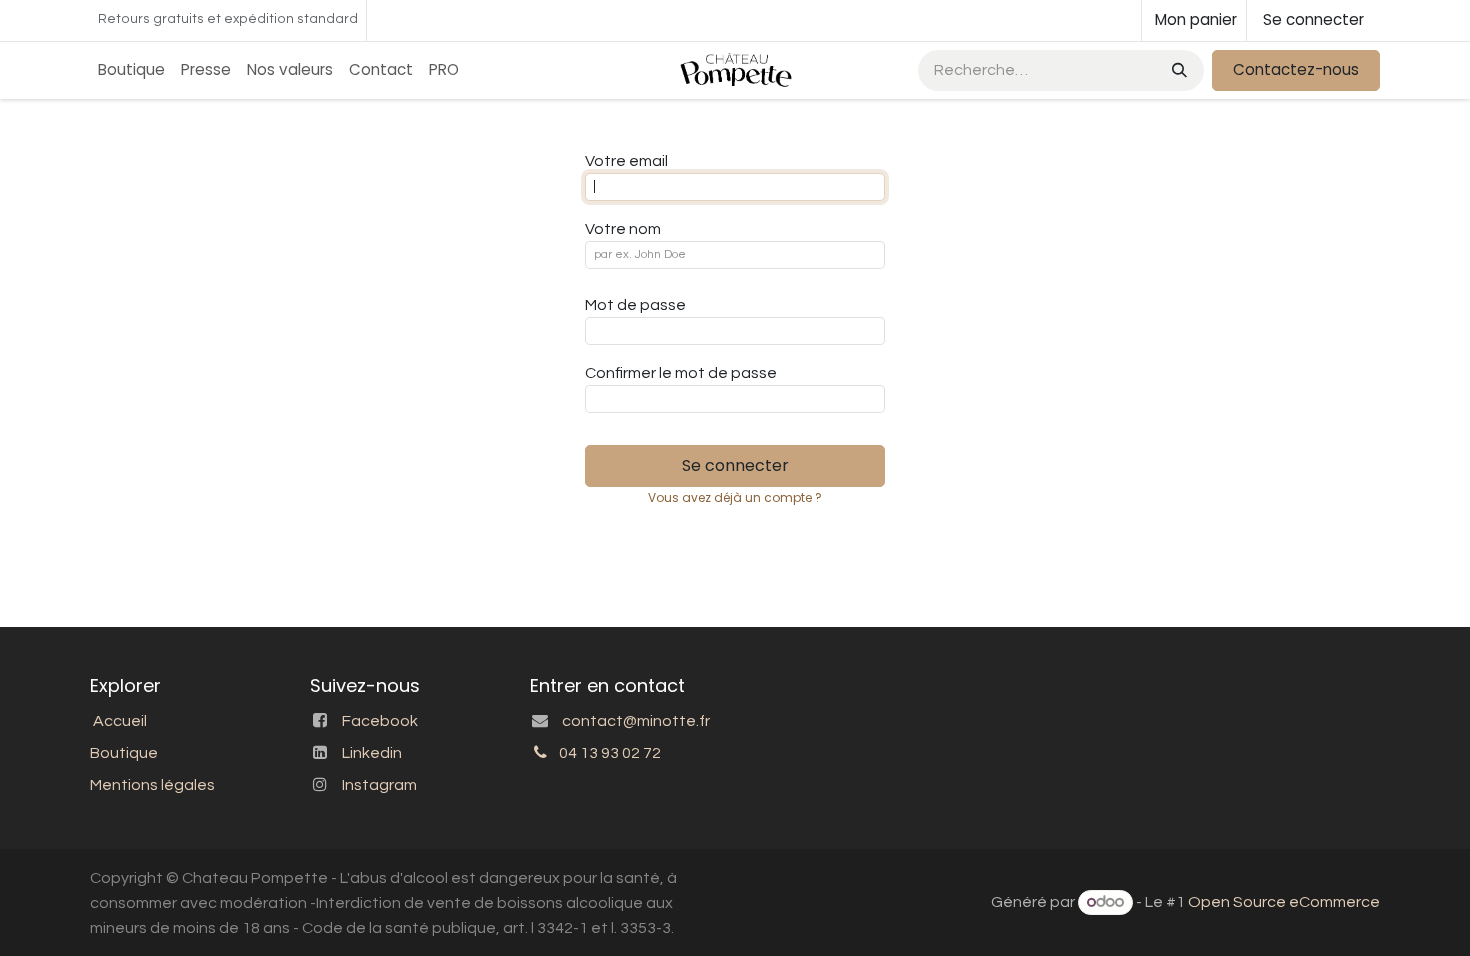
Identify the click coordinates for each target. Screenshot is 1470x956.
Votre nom (623, 229)
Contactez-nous (1296, 69)
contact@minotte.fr (636, 721)
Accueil (120, 721)
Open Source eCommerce (1284, 902)
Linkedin (372, 753)
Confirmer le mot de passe (681, 373)
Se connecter (1313, 19)
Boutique (124, 753)
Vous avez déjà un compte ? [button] (735, 497)
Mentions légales (152, 785)
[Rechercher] (1177, 70)
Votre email (626, 161)
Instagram (379, 785)
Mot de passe (635, 305)
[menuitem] (131, 70)
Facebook (380, 721)
